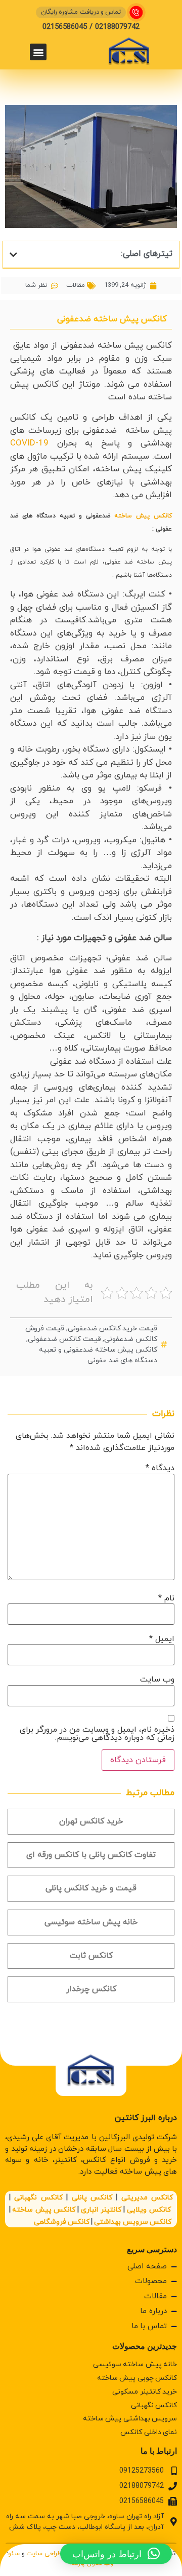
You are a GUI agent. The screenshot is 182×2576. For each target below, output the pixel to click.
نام (166, 1598)
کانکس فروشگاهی (62, 2222)
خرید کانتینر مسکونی (145, 2392)
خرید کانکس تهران (91, 1821)
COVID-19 (29, 443)
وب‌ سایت (157, 1679)
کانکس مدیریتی (147, 2198)
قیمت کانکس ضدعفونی (64, 1339)
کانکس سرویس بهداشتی (132, 2222)
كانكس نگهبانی (154, 2405)
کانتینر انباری (101, 2210)
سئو (14, 2554)
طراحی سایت (44, 2554)
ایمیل (162, 1639)
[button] (38, 52)
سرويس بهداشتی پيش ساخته (130, 2419)
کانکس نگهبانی (38, 2198)
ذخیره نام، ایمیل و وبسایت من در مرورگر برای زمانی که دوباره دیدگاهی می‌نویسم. (97, 1734)
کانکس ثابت (91, 1956)
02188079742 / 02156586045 (91, 27)
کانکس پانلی (92, 2198)
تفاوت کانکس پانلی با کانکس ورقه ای (91, 1855)
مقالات (76, 285)
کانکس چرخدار (91, 1989)
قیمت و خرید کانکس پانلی (91, 1888)
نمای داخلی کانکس (149, 2432)
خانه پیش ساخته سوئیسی (91, 1922)
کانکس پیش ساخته (143, 516)
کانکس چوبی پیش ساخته (137, 2378)
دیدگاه (160, 1468)
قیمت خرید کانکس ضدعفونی (112, 1329)
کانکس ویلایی (149, 2210)
